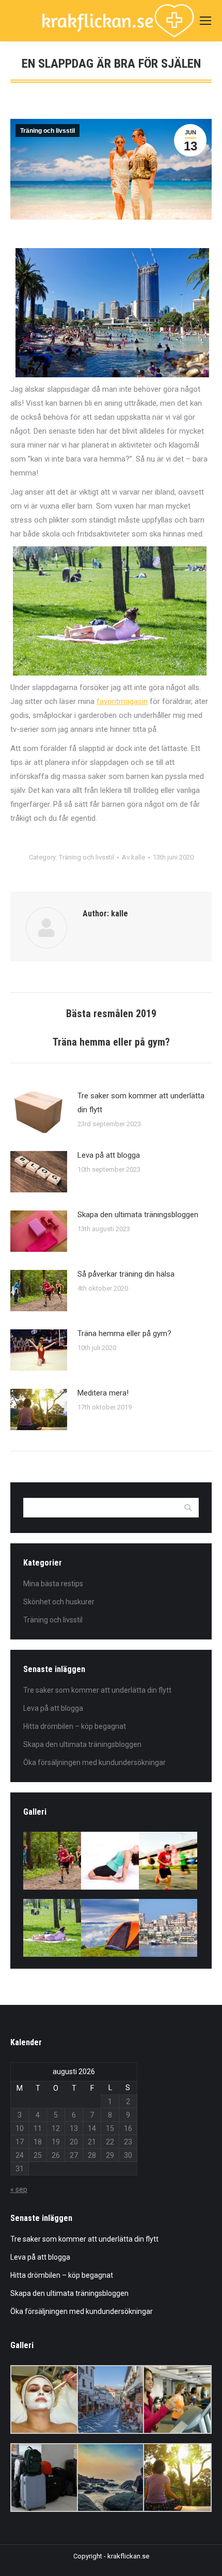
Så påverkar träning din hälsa (126, 1274)
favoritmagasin (122, 701)
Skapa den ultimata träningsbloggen (138, 1215)
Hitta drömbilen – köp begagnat (75, 1726)
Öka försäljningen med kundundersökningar (94, 1762)
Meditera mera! (103, 1393)
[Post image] (39, 1112)
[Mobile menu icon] (205, 21)
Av (133, 857)
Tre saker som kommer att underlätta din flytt (141, 1103)
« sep (19, 2189)
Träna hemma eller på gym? (124, 1333)
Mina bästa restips (53, 1584)
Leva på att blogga (109, 1155)
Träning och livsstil (47, 131)
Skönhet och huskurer (59, 1602)
